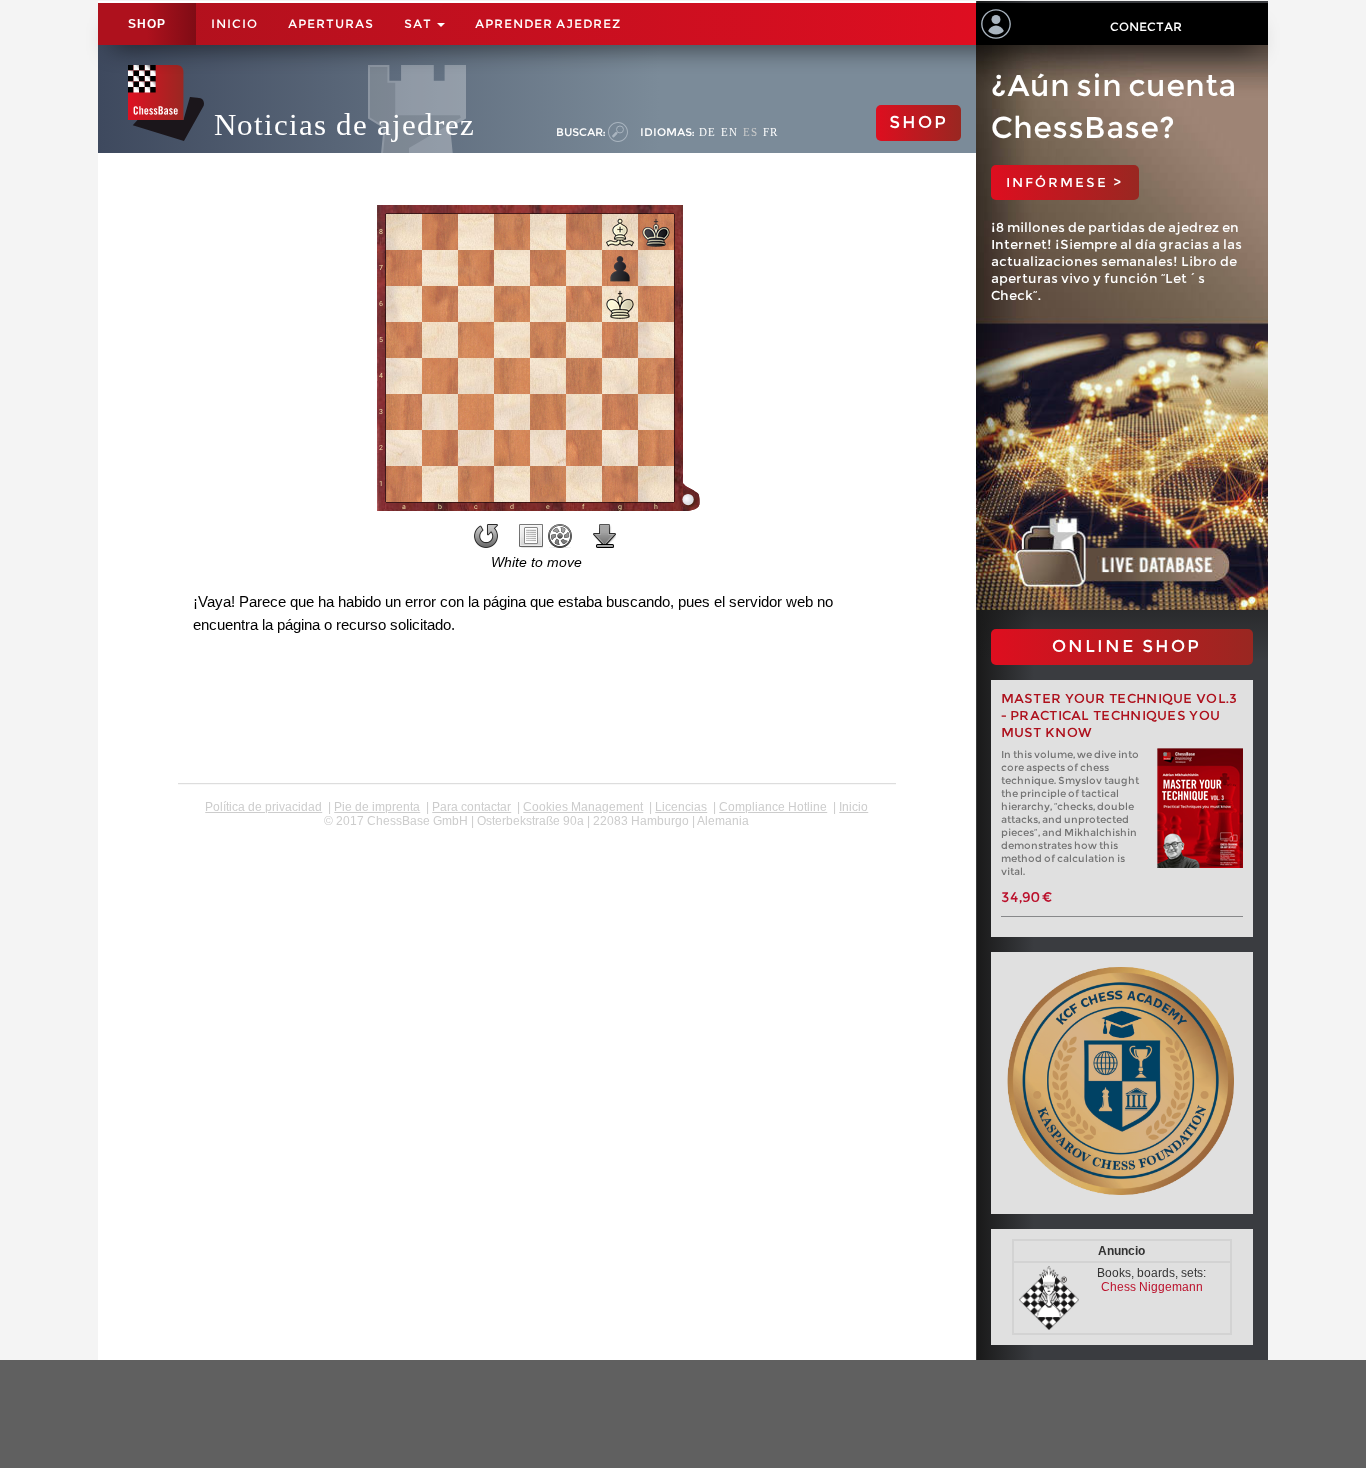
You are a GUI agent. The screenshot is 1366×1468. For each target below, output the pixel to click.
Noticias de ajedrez (344, 124)
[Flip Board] (486, 536)
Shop (147, 24)
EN (729, 132)
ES (750, 132)
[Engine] (560, 536)
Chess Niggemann (1152, 1287)
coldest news (536, 835)
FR (770, 132)
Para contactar (471, 807)
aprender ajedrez (548, 23)
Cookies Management (583, 807)
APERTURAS (331, 23)
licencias (681, 807)
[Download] (605, 536)
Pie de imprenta (377, 807)
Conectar (1146, 26)
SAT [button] (419, 23)
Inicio (234, 23)
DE (707, 132)
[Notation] (531, 536)
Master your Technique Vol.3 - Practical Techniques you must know (1119, 715)
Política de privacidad (263, 807)
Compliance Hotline (773, 807)
